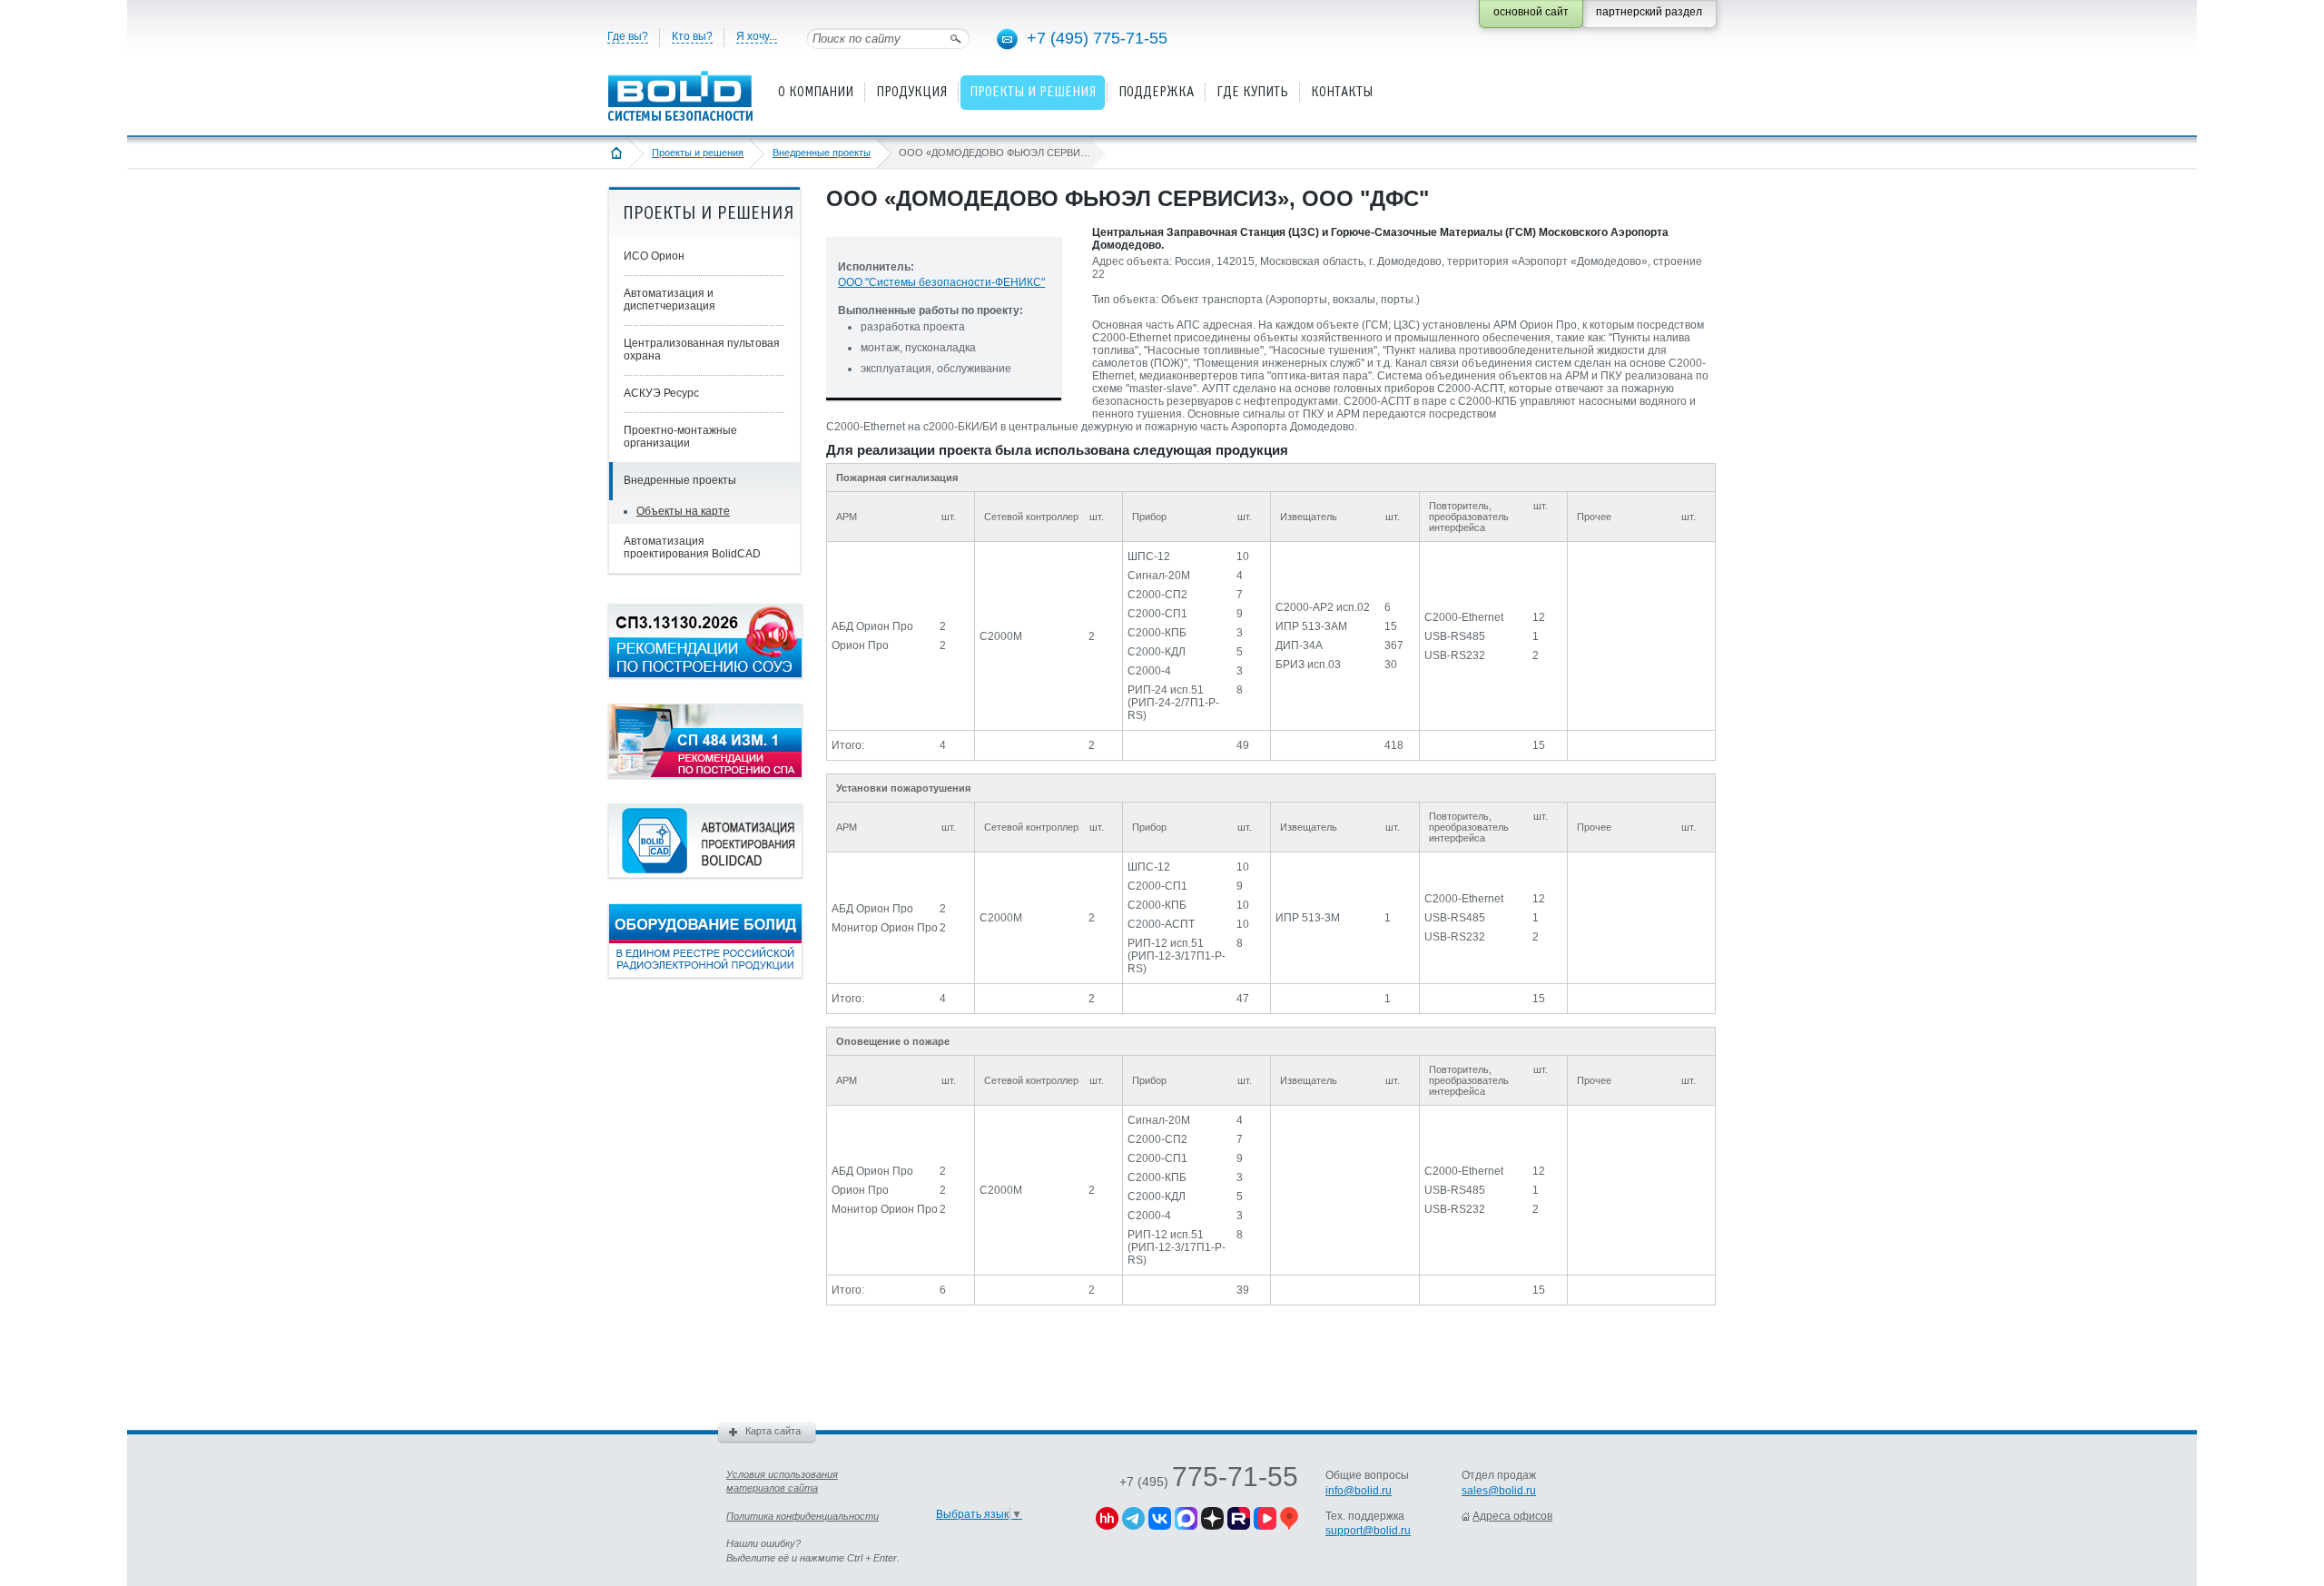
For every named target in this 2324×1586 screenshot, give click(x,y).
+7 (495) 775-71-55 (1097, 38)
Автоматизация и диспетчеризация (670, 300)
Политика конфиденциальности (803, 1516)
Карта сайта (773, 1431)
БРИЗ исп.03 (1308, 665)
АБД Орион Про (872, 626)
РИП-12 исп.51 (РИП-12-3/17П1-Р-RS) (1177, 956)
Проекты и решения (698, 153)
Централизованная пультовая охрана (702, 350)
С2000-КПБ (1157, 633)
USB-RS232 (1455, 655)
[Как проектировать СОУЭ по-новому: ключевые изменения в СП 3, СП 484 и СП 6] (705, 675)
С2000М (1001, 636)
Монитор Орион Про (885, 928)
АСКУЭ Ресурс (661, 393)
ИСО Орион (654, 256)
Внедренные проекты (822, 153)
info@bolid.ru (1359, 1491)
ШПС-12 (1149, 557)
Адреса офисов (1512, 1516)
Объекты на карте (683, 511)
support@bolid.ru (1368, 1531)
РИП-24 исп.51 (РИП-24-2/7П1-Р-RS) (1173, 703)
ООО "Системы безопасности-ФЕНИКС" (941, 282)
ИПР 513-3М (1308, 918)
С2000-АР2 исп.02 (1323, 607)
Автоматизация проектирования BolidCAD (692, 547)
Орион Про (860, 645)
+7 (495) (1209, 1482)
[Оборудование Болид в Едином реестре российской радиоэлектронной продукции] (705, 974)
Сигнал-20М (1159, 576)
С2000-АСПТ (1161, 924)
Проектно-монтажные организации (680, 437)
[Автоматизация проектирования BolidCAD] (705, 874)
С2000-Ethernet (1464, 617)
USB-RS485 (1455, 636)
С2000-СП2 (1157, 595)
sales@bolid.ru (1499, 1491)
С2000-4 (1149, 671)
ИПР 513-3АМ (1311, 626)
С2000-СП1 (1157, 614)
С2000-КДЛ (1157, 652)
